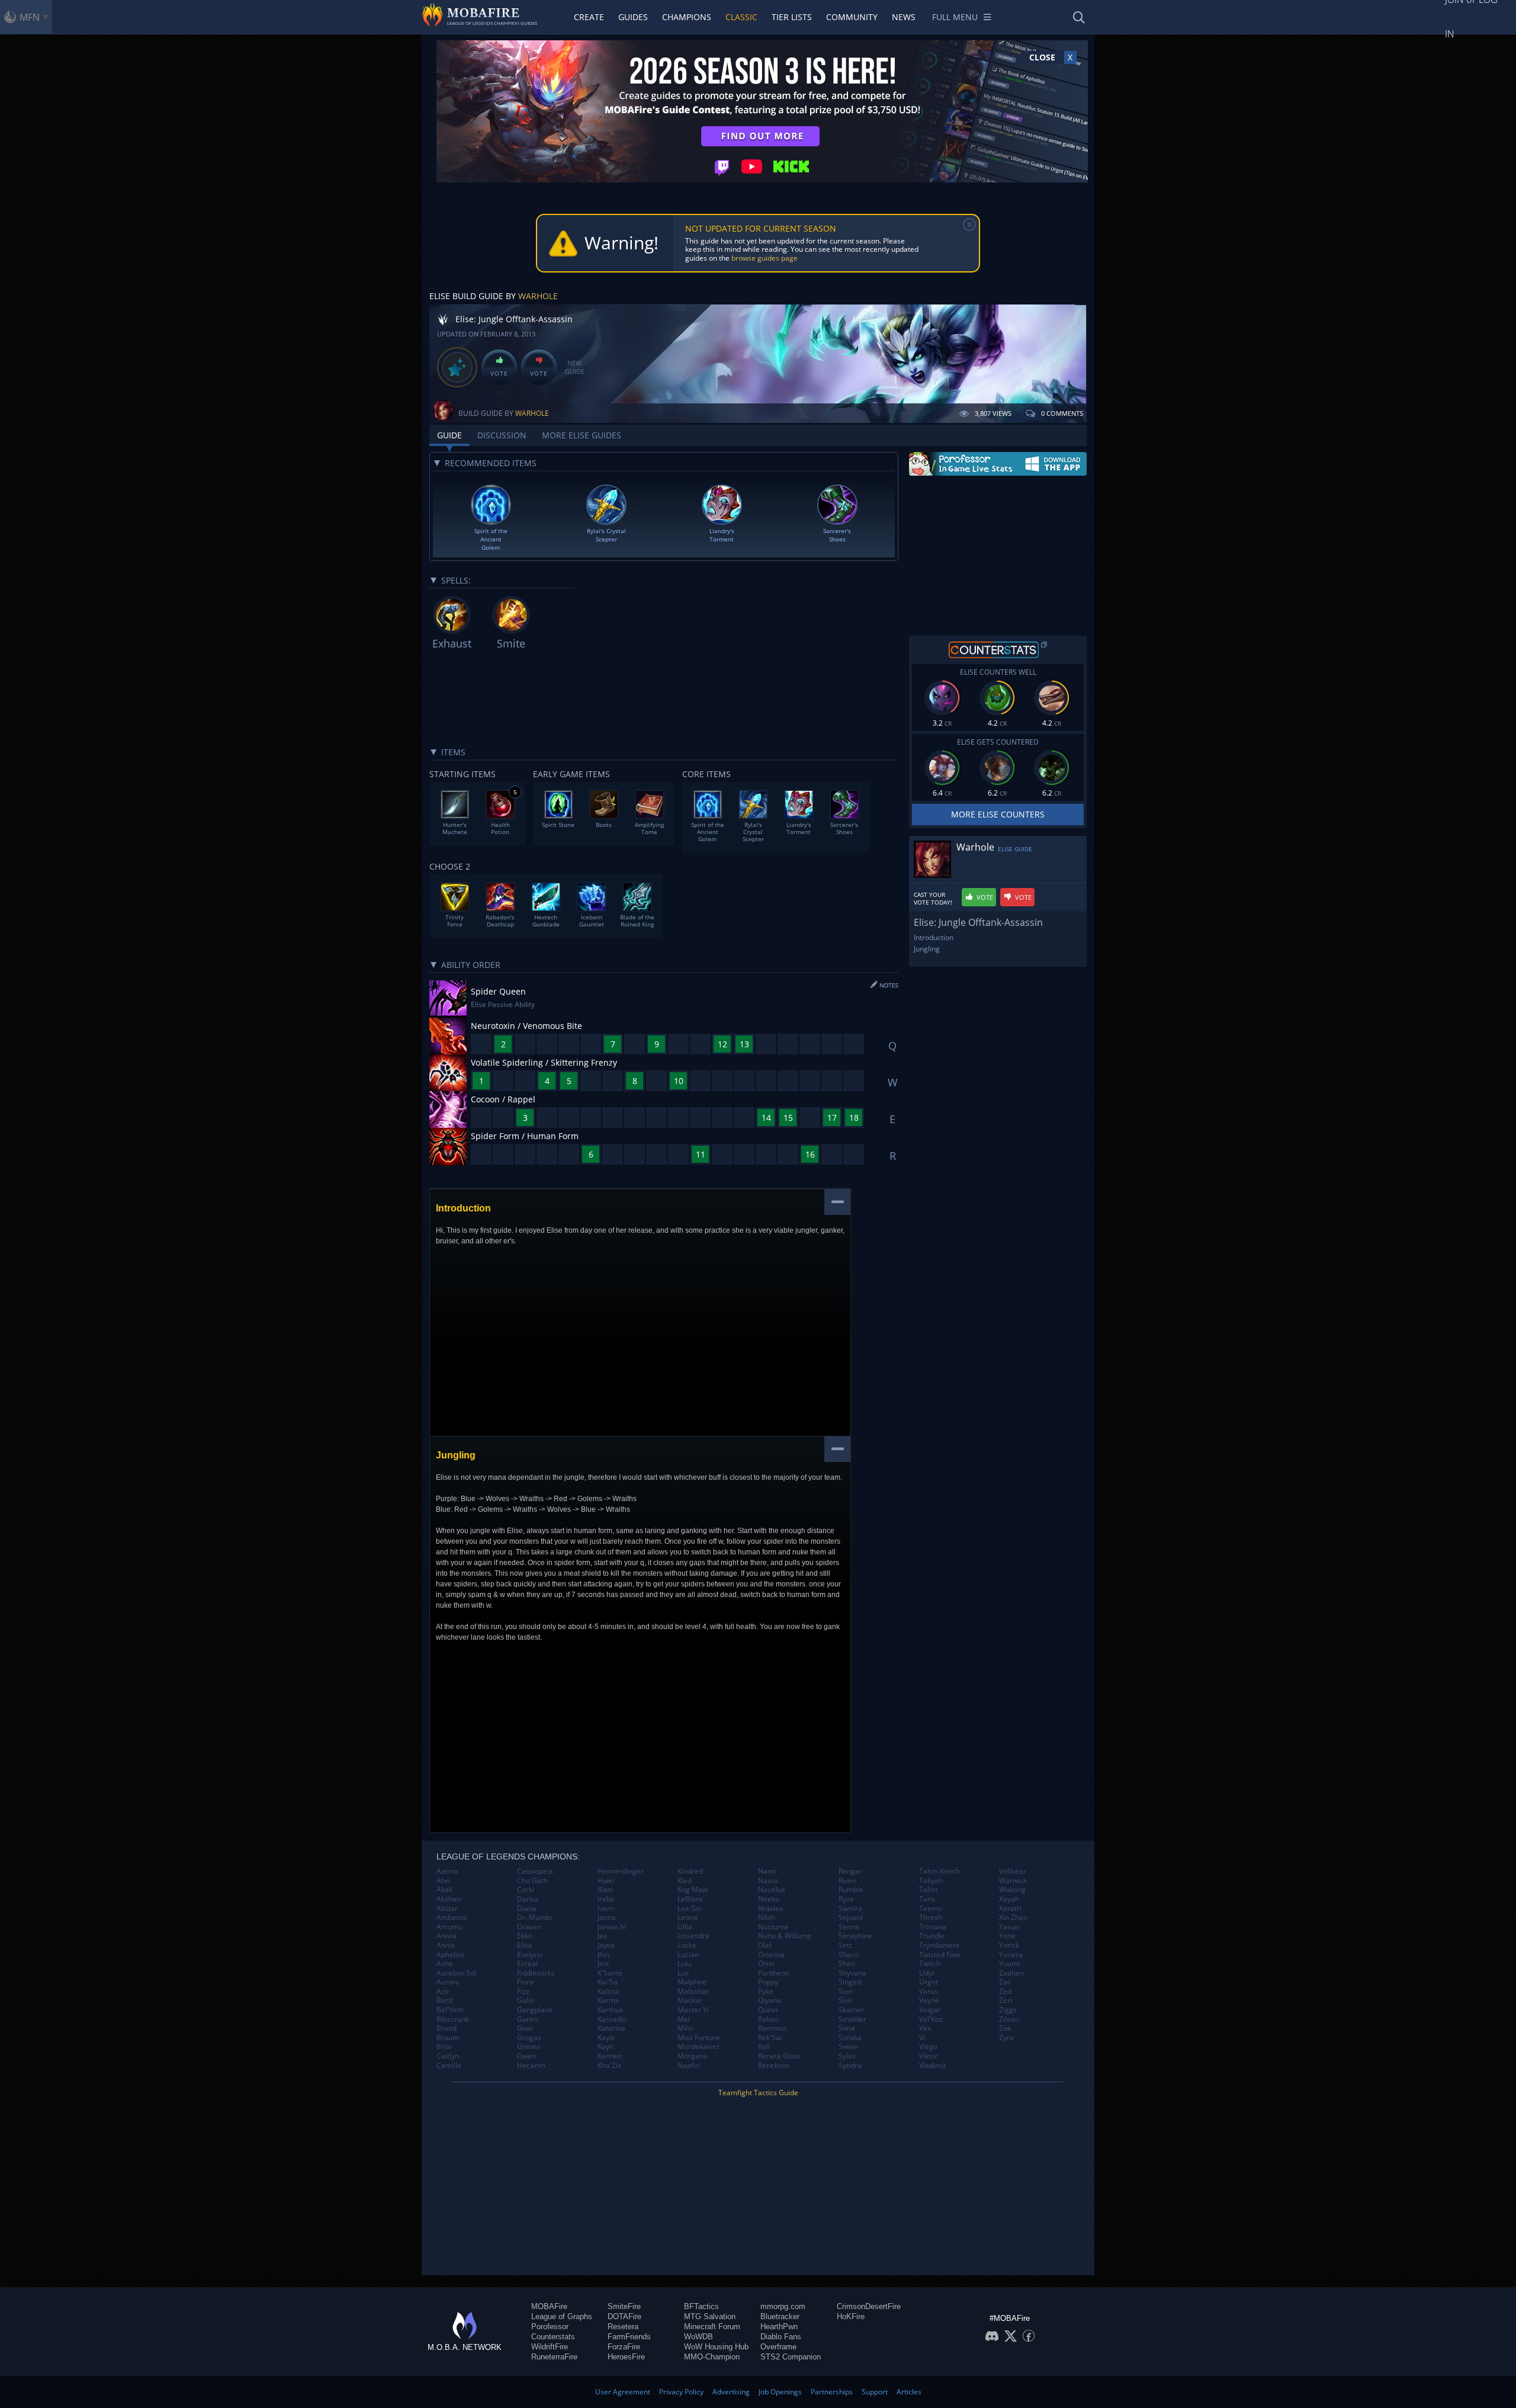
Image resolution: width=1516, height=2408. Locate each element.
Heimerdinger (621, 1871)
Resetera (623, 2327)
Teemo (931, 1909)
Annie (446, 1945)
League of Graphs (562, 2316)
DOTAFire (624, 2316)
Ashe (445, 1964)
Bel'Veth (450, 2010)
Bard (444, 2000)
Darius (528, 1899)
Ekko (525, 1936)
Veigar (930, 2010)
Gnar (525, 2028)
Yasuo (1009, 1927)
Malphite (692, 1982)
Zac (1005, 1982)
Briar (445, 2047)
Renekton (773, 2066)
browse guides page (765, 258)
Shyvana (852, 1973)
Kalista (608, 1992)
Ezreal (527, 1964)
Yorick (1009, 1945)
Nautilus (772, 1890)
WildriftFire (550, 2347)
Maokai (690, 2000)
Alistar (447, 1909)
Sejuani (851, 1918)
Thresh (931, 1918)
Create (589, 17)
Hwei (606, 1881)
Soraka (850, 2038)
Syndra (850, 2066)
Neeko (769, 1899)
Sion (846, 1992)
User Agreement (623, 2392)
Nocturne (773, 1927)
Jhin (603, 1955)
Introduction (934, 937)
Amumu (449, 1927)
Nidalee (771, 1909)
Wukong (1012, 1890)
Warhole (538, 296)
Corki (526, 1890)
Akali (444, 1890)
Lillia (685, 1927)
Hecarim (531, 2066)
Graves (529, 2047)
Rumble (851, 1890)
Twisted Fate (940, 1955)
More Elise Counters (998, 814)
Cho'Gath (532, 1881)
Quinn (768, 2010)
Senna (849, 1927)
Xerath (1010, 1909)
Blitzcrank (453, 2019)
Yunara (1011, 1955)
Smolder (852, 2019)
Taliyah (931, 1881)
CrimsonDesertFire (869, 2306)
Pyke (766, 1992)
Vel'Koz (931, 2019)
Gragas (529, 2038)
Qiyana (770, 2000)
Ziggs (1008, 2010)
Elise (525, 1945)
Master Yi (693, 2010)
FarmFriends (629, 2337)
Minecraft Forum (712, 2327)
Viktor (929, 2056)
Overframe (778, 2347)
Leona (688, 1918)
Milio (685, 2028)
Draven (529, 1927)
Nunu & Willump (785, 1936)
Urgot (929, 1982)
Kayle (606, 2038)
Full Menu (955, 17)
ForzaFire (624, 2347)
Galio (526, 2000)
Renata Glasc (780, 2056)
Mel (684, 2019)
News (904, 17)
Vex (925, 2028)
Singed (850, 1982)
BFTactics (701, 2306)
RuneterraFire (554, 2357)
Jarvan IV (612, 1927)
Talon (928, 1890)
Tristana (933, 1927)
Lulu (684, 1964)
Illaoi (605, 1890)
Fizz (523, 1992)
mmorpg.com (783, 2306)
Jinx (603, 1964)
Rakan (768, 2019)
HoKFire (851, 2316)
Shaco (849, 1955)
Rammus (773, 2028)
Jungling (927, 949)
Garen (527, 2019)
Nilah (767, 1918)
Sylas (847, 2056)
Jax (602, 1936)
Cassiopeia (535, 1871)
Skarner (852, 2010)
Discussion (502, 435)
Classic (741, 17)
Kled (685, 1881)
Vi (922, 2038)
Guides (633, 17)
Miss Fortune (699, 2038)
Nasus (768, 1881)
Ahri (443, 1881)
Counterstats (553, 2337)
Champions (687, 17)
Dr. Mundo (534, 1918)
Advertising (731, 2392)
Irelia (606, 1899)
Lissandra (693, 1936)
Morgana (693, 2056)
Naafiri (689, 2066)
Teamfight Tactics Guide (758, 2093)
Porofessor (550, 2327)
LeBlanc (690, 1899)
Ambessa (452, 1918)
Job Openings (780, 2392)
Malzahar (693, 1992)
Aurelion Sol (456, 1973)
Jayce (606, 1945)
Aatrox (447, 1871)
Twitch (930, 1964)
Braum (448, 2038)
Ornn (766, 1964)
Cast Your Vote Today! (933, 899)
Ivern (606, 1909)
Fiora (525, 1982)
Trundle (932, 1936)
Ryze (846, 1899)
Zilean (1009, 2019)
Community (852, 17)
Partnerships (832, 2392)
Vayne (929, 2000)
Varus (929, 1992)
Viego (928, 2047)
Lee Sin (689, 1909)
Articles (909, 2392)
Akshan (449, 1899)
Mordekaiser (698, 2047)
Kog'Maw (693, 1890)
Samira (850, 1909)
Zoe (1005, 2028)
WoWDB (698, 2337)
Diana (527, 1909)
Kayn (606, 2047)
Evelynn (530, 1955)
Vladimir (933, 2066)
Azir (443, 1992)
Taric (927, 1899)
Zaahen (1011, 1973)
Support (875, 2392)
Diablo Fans (781, 2337)
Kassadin (612, 2019)
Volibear (1013, 1871)
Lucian (688, 1955)
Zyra (1006, 2038)
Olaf (765, 1945)
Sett (845, 1945)
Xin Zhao (1013, 1918)
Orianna (771, 1955)
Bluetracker (780, 2316)
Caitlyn (448, 2056)
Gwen (526, 2056)
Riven (847, 1881)
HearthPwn (779, 2327)
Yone (1007, 1936)
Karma (608, 2000)
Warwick (1013, 1881)
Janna (607, 1918)
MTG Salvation (710, 2316)
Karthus (610, 2010)
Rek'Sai (770, 2038)
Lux (683, 1973)
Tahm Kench (940, 1871)
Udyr (927, 1973)
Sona (847, 2028)
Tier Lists (792, 17)
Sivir (846, 2000)
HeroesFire (626, 2357)
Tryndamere (940, 1945)
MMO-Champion (712, 2357)
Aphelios (451, 1955)
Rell (764, 2047)
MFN (30, 17)
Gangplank (535, 2010)
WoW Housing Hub (716, 2347)
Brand (447, 2028)
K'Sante (610, 1973)
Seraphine (855, 1936)
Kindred (690, 1871)
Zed (1005, 1992)
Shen (847, 1964)
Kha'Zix (609, 2066)
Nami (767, 1871)
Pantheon (774, 1973)
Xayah (1009, 1899)
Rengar (850, 1871)
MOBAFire (549, 2306)
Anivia (447, 1936)
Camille (449, 2066)
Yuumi (1009, 1964)
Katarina (611, 2028)
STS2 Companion (791, 2357)
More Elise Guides (582, 435)
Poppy (768, 1982)
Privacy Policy (681, 2392)
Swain (848, 2047)
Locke (687, 1945)
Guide (449, 435)
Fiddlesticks (536, 1973)
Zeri (1006, 2000)
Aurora (448, 1982)
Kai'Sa (608, 1982)
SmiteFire (624, 2306)
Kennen (610, 2056)
